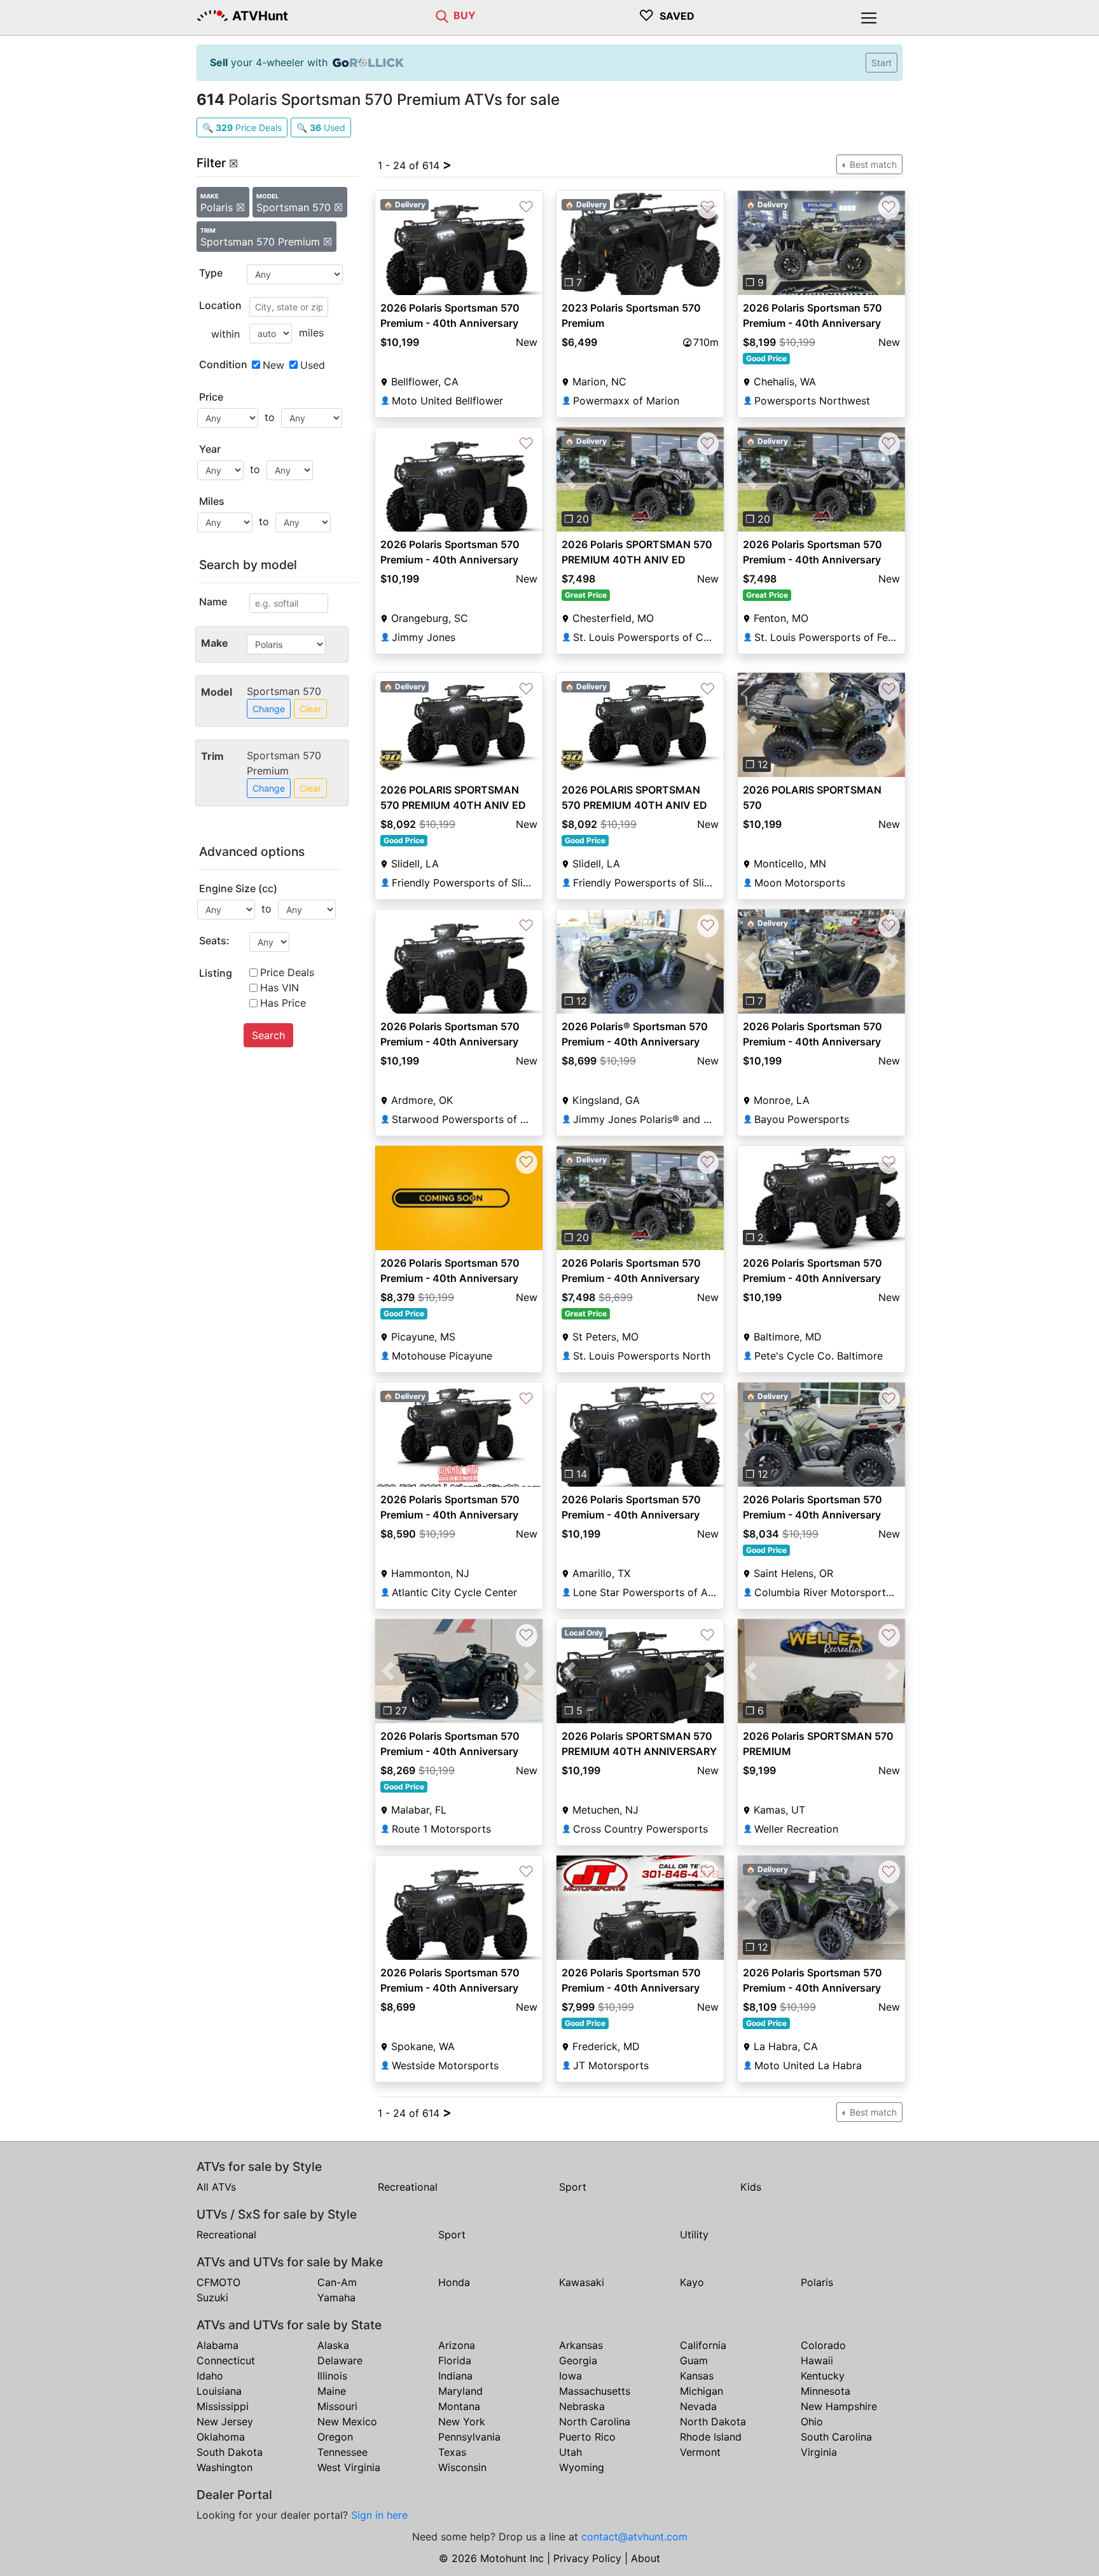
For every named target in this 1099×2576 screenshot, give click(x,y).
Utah (570, 2452)
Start (881, 63)
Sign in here (379, 2515)
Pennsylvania (469, 2437)
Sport (573, 2187)
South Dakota (230, 2452)
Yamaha (336, 2297)
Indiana (455, 2376)
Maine (332, 2391)
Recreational (408, 2187)
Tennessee (342, 2452)
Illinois (332, 2376)
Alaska (333, 2345)
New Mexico (347, 2421)
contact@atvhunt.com (634, 2537)
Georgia (578, 2360)
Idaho (210, 2376)
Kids (751, 2187)
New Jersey (225, 2421)
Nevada (698, 2406)
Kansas (697, 2376)
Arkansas (581, 2345)
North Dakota (713, 2421)
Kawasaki (582, 2282)
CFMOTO (218, 2282)
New (273, 365)
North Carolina (595, 2421)
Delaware (340, 2360)
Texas (452, 2452)
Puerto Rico (587, 2437)
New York (462, 2421)
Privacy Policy (587, 2558)
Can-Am (337, 2282)
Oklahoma (221, 2437)
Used (313, 365)
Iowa (570, 2376)
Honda (454, 2282)
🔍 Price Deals (242, 127)
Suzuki (212, 2297)
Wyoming (582, 2467)
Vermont (700, 2452)
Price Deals (287, 972)
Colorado (823, 2345)
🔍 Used (321, 127)
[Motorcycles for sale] (442, 15)
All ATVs (216, 2187)
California (703, 2345)
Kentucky (823, 2376)
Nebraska (582, 2406)
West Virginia (349, 2467)
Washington (225, 2467)
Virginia (819, 2452)
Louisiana (219, 2391)
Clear (310, 709)
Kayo (692, 2282)
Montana (459, 2406)
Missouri (337, 2406)
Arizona (457, 2345)
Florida (455, 2360)
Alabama (218, 2345)
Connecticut (226, 2360)
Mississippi (223, 2406)
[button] (569, 243)
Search (268, 1035)
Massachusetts (595, 2391)
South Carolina (836, 2437)
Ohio (812, 2421)
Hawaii (817, 2360)
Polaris (817, 2282)
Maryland (460, 2391)
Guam (694, 2360)
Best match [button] (872, 164)
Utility (694, 2235)
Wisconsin (462, 2467)
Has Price (283, 1003)
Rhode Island (711, 2437)
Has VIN (280, 988)
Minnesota (826, 2391)
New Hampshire (839, 2406)
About (646, 2558)
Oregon (335, 2437)
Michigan (702, 2391)
